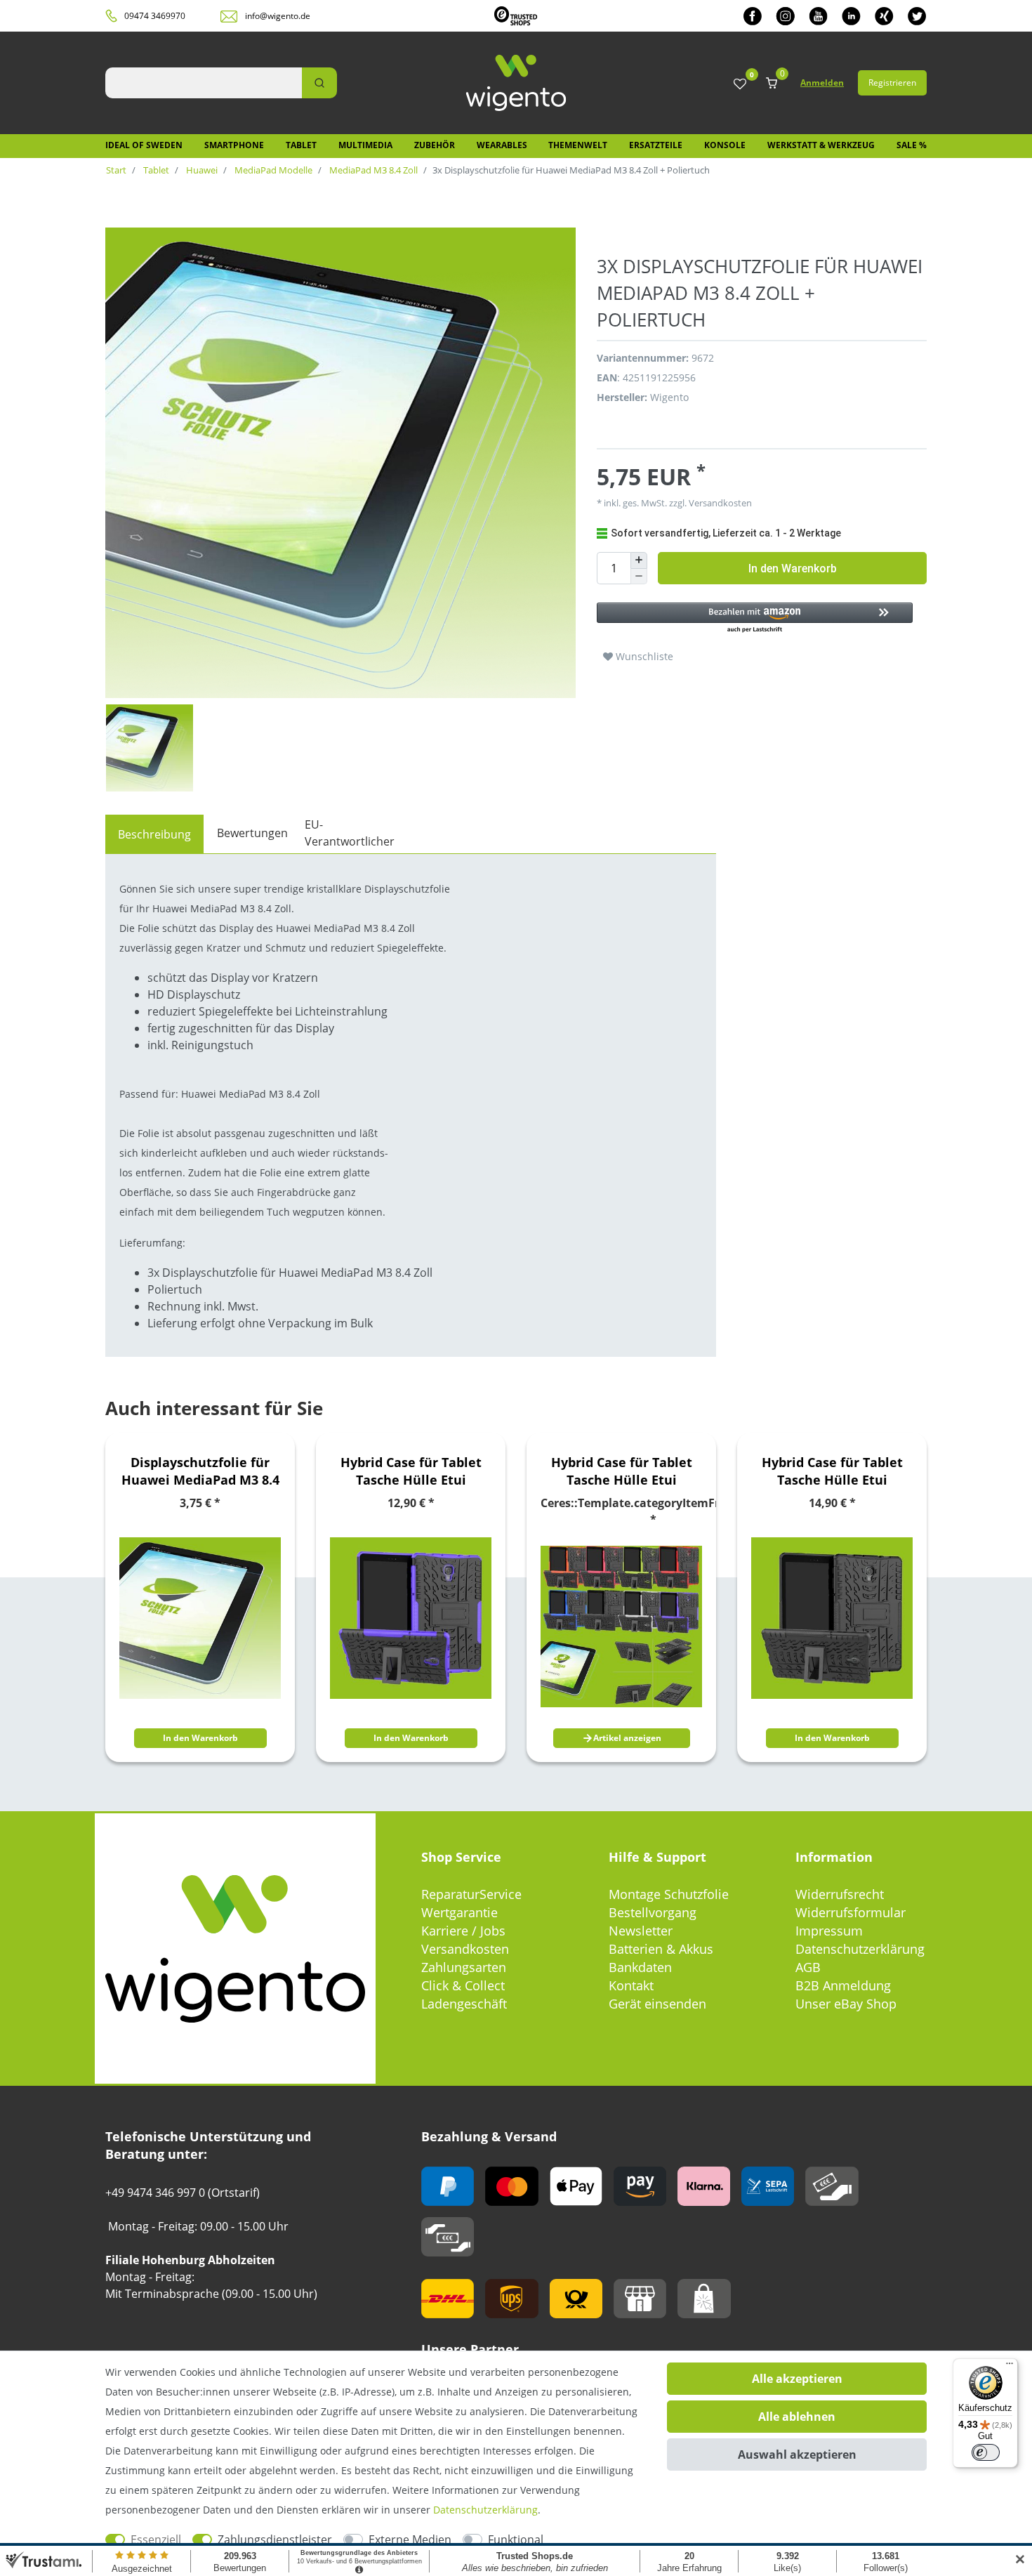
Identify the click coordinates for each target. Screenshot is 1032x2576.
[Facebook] (753, 16)
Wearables (502, 145)
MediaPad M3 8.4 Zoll (372, 170)
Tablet (301, 145)
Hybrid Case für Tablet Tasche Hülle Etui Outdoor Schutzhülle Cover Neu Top (411, 1471)
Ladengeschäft (464, 2004)
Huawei (201, 170)
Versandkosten (465, 1949)
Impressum (829, 1931)
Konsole (725, 145)
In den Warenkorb (793, 569)
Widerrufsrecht (840, 1894)
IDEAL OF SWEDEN (144, 145)
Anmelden (822, 83)
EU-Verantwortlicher (350, 833)
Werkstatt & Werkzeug (821, 145)
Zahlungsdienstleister (275, 2539)
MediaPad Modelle (272, 170)
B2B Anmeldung (843, 1985)
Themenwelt (578, 145)
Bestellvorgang (653, 1912)
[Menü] (1010, 2367)
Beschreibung (154, 834)
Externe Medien (410, 2539)
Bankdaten (640, 1967)
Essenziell (156, 2539)
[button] (755, 618)
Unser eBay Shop (846, 2004)
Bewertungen (252, 833)
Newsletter (641, 1931)
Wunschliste (643, 656)
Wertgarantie (459, 1912)
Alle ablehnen (797, 2417)
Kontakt (631, 1985)
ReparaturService (471, 1894)
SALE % (912, 145)
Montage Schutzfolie (669, 1894)
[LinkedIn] (851, 16)
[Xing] (884, 16)
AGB (808, 1967)
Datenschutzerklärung (860, 1949)
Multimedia (365, 145)
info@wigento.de (278, 16)
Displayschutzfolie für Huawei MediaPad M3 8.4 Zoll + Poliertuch (200, 1471)
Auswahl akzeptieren (797, 2455)
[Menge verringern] (639, 577)
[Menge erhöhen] (639, 560)
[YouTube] (818, 16)
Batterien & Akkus (661, 1949)
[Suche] (319, 83)
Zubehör (435, 145)
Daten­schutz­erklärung (485, 2510)
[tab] (154, 834)
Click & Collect (463, 1985)
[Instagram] (785, 16)
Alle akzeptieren (797, 2379)
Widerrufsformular (851, 1912)
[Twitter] (917, 16)
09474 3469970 (155, 16)
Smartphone (234, 145)
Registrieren (892, 83)
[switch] (986, 2452)
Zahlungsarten (464, 1967)
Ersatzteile (656, 145)
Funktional (516, 2539)
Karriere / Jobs (463, 1931)
